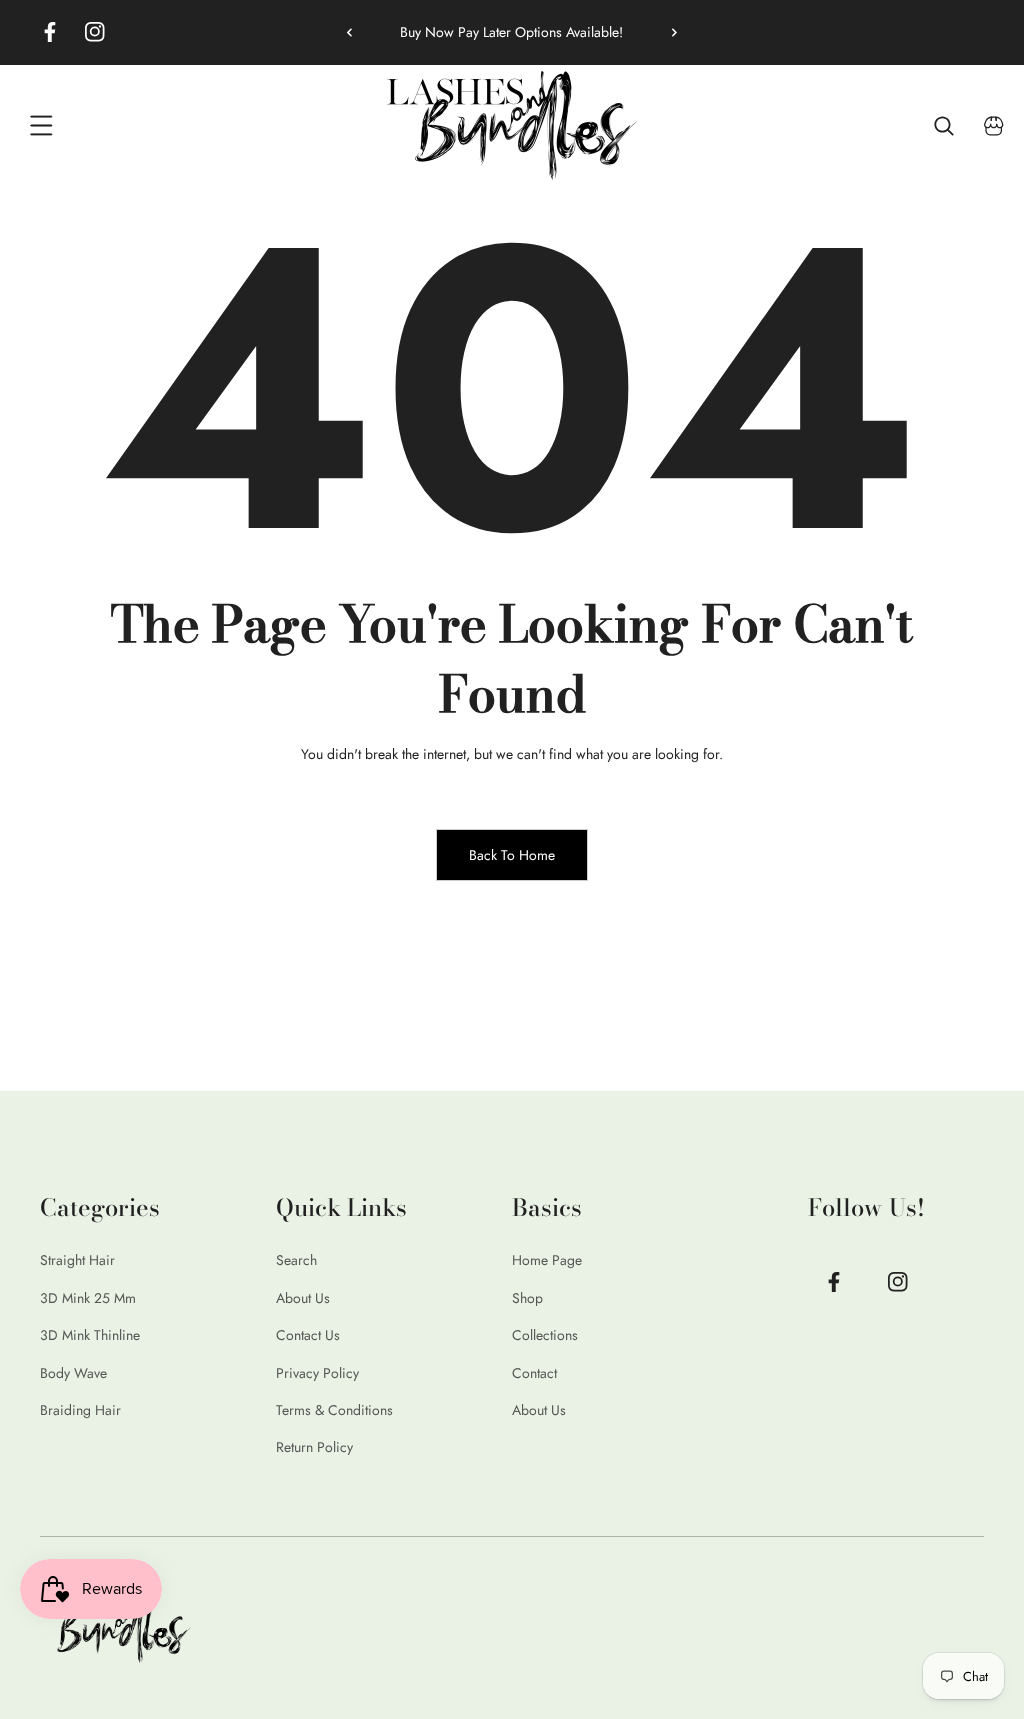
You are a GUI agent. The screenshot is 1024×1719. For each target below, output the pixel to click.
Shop (527, 1298)
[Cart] (994, 126)
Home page (547, 1260)
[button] (667, 32)
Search (296, 1260)
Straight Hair (77, 1260)
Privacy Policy (317, 1373)
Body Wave (73, 1373)
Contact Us (308, 1335)
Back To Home (512, 855)
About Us (303, 1298)
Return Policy (314, 1447)
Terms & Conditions (334, 1410)
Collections (545, 1335)
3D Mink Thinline (90, 1335)
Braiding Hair (80, 1410)
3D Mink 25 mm (88, 1298)
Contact (534, 1373)
